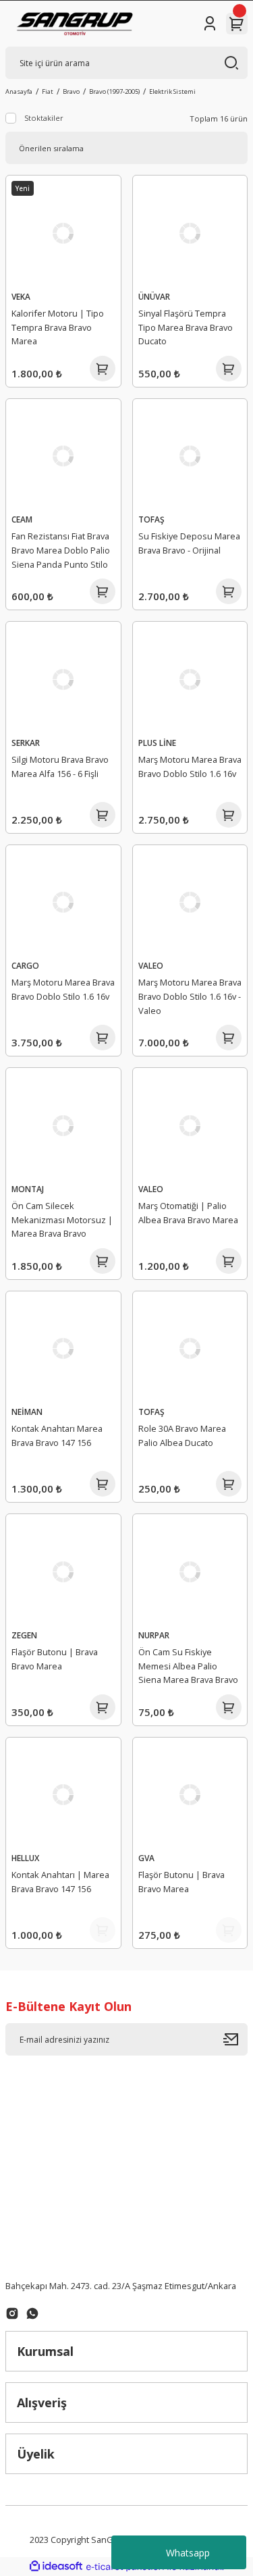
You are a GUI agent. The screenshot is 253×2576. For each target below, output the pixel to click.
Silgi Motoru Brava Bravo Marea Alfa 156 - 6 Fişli (60, 767)
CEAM (22, 519)
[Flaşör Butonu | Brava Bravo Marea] (63, 1572)
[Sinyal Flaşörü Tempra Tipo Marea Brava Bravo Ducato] (190, 233)
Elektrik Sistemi (172, 91)
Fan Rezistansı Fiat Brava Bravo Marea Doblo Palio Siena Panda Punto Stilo (61, 550)
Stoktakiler (44, 118)
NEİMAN (27, 1412)
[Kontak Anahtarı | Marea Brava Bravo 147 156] (63, 1795)
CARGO (25, 965)
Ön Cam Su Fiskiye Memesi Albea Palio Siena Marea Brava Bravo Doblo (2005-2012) (188, 1668)
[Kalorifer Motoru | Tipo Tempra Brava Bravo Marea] (63, 233)
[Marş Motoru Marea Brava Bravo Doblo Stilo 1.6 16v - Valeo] (190, 903)
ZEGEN (24, 1635)
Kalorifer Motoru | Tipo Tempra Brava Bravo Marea (58, 327)
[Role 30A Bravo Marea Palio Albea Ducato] (190, 1349)
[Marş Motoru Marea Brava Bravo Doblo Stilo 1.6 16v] (190, 679)
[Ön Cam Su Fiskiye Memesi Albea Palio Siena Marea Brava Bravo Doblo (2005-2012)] (190, 1572)
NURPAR (154, 1635)
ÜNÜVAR (154, 296)
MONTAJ (28, 1189)
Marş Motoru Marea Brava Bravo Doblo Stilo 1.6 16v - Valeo (190, 996)
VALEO (151, 965)
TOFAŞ (151, 519)
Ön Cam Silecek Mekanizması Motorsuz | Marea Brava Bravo (62, 1220)
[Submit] (235, 2039)
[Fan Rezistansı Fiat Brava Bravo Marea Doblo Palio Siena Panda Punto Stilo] (63, 456)
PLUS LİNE (157, 743)
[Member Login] (210, 24)
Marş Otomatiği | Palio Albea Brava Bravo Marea (188, 1213)
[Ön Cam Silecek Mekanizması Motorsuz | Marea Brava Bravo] (63, 1125)
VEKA (21, 296)
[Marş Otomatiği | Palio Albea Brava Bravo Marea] (190, 1125)
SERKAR (26, 743)
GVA (146, 1858)
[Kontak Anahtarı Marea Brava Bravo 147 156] (63, 1349)
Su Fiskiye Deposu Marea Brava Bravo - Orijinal (189, 543)
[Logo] (75, 24)
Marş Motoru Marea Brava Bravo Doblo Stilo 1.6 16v (190, 767)
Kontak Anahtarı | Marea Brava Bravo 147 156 (60, 1882)
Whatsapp (188, 2553)
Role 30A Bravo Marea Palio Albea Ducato (182, 1435)
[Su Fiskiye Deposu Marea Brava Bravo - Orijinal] (190, 456)
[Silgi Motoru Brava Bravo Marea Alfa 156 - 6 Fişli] (63, 679)
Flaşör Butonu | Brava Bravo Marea (55, 1659)
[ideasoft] (56, 2567)
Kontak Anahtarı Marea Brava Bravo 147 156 (57, 1435)
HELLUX (25, 1858)
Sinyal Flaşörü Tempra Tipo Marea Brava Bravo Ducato (186, 327)
